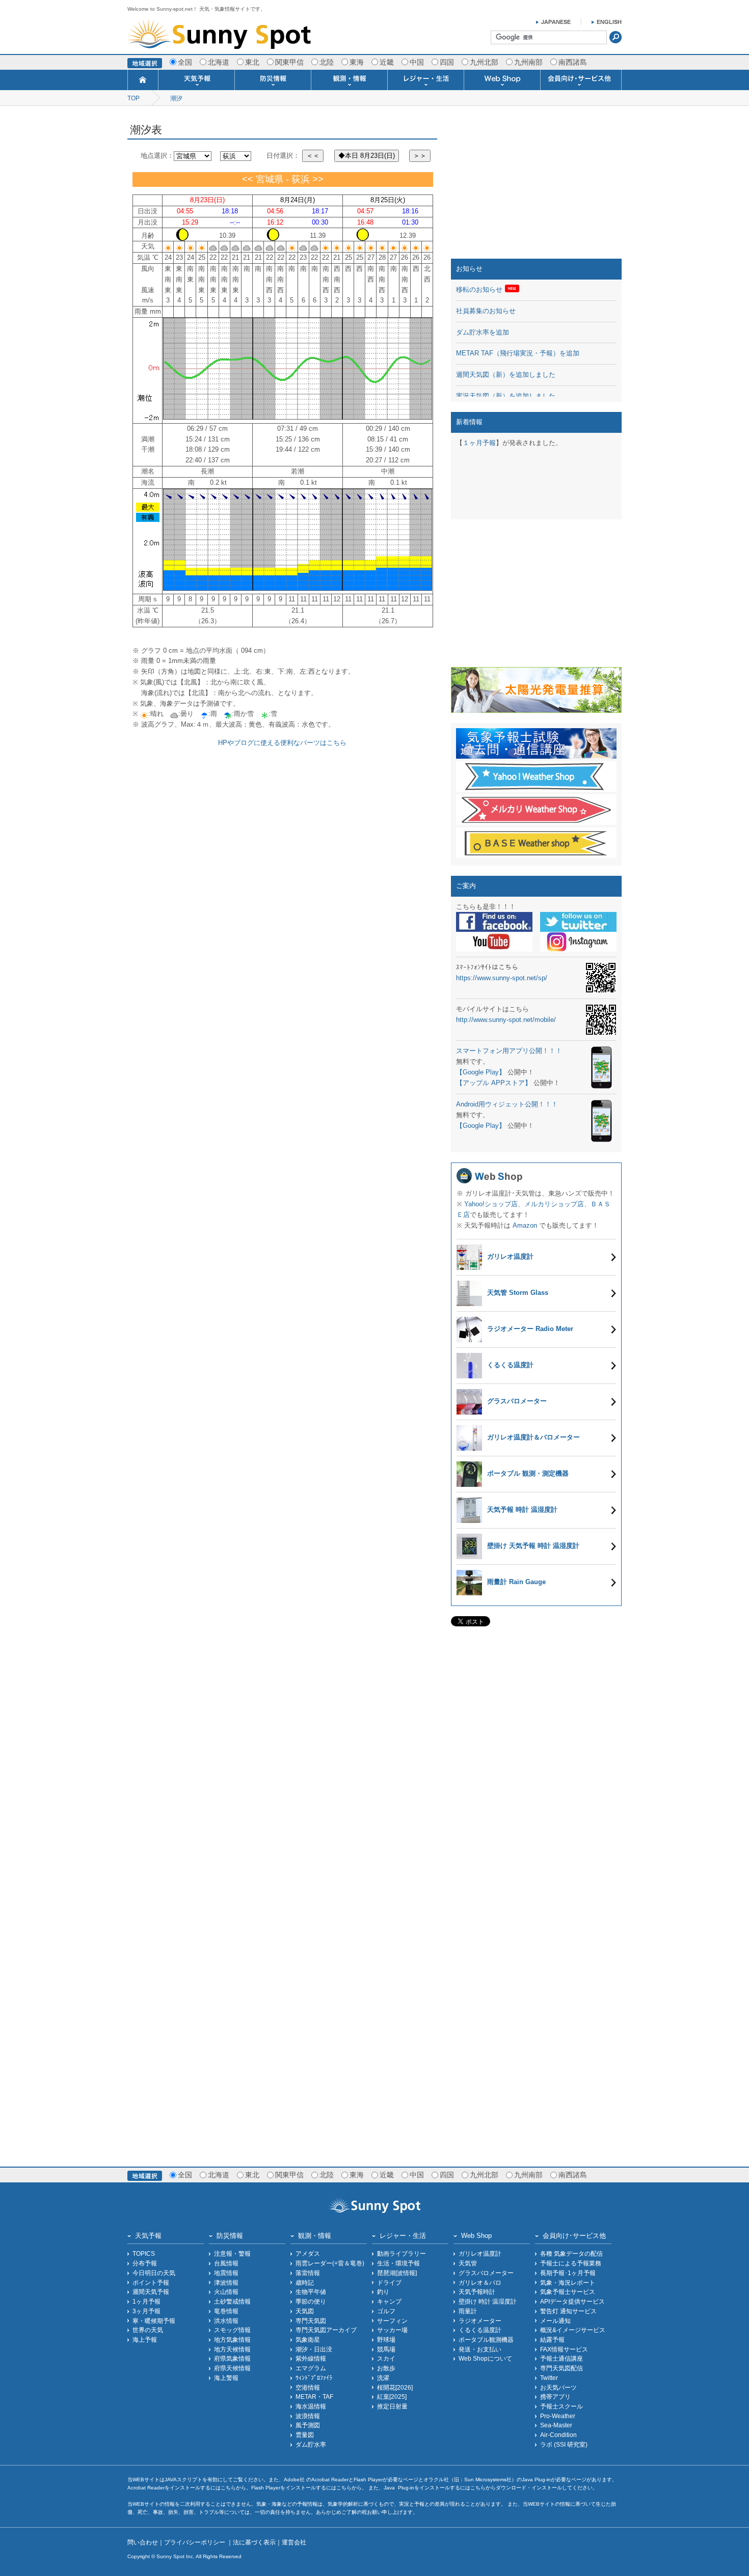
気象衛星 (308, 2339)
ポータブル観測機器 (486, 2339)
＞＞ (420, 156)
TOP (133, 98)
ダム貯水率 (311, 2444)
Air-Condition (558, 2435)
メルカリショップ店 (554, 1204)
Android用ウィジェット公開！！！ (507, 1104)
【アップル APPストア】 (494, 1083)
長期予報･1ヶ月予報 (568, 2273)
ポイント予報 (151, 2282)
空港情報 (308, 2387)
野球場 (386, 2339)
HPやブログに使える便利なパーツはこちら (282, 743)
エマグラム (311, 2368)
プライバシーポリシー (195, 2542)
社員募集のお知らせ (486, 311)
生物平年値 (311, 2292)
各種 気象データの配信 (571, 2253)
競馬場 (386, 2349)
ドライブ (389, 2282)
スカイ (386, 2358)
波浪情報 (308, 2416)
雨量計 (468, 2311)
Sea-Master (556, 2425)
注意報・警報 (232, 2253)
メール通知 (555, 2321)
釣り (383, 2292)
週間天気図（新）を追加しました (506, 375)
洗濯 (383, 2378)
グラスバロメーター (486, 2273)
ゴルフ (386, 2311)
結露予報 (552, 2339)
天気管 (468, 2263)
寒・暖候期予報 (154, 2321)
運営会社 (294, 2542)
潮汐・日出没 (314, 2349)
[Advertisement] (536, 185)
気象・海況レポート (568, 2282)
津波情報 (226, 2282)
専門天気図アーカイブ (326, 2330)
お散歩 (386, 2368)
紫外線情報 (311, 2358)
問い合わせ (143, 2542)
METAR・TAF (314, 2397)
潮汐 (176, 98)
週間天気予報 (151, 2292)
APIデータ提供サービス (572, 2301)
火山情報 (226, 2292)
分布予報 (145, 2263)
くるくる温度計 (480, 2330)
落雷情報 (308, 2273)
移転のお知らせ (479, 289)
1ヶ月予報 (146, 2301)
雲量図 (305, 2435)
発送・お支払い (480, 2349)
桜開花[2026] (395, 2387)
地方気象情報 (232, 2339)
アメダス (308, 2253)
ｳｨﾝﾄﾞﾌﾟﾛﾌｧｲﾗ (314, 2378)
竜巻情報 (226, 2311)
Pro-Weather (558, 2416)
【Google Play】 (481, 1072)
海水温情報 (311, 2406)
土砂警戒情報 (232, 2301)
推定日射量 (392, 2406)
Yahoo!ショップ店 (491, 1204)
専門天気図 (311, 2321)
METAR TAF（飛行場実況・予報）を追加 (518, 353)
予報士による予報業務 (571, 2263)
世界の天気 (148, 2330)
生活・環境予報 (398, 2263)
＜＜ (313, 156)
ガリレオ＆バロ (480, 2282)
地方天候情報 (232, 2349)
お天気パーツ (558, 2387)
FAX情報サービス (564, 2349)
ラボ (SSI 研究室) (564, 2444)
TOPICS (144, 2253)
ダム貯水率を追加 (483, 332)
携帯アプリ (555, 2397)
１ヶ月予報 (479, 443)
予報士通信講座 (561, 2358)
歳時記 (305, 2282)
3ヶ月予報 (146, 2311)
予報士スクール (561, 2406)
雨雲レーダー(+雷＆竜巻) (330, 2263)
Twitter (549, 2378)
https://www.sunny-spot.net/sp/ (502, 978)
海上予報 (145, 2339)
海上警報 (226, 2378)
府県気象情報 (232, 2358)
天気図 (305, 2311)
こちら (228, 2488)
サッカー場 (392, 2330)
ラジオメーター (480, 2321)
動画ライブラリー (402, 2253)
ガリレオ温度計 (480, 2253)
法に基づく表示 (254, 2542)
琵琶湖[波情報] (397, 2273)
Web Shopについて (485, 2358)
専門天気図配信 (561, 2368)
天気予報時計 (477, 2292)
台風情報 (226, 2263)
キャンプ (389, 2301)
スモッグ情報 (232, 2330)
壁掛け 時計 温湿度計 (488, 2301)
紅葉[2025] (392, 2397)
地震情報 (226, 2273)
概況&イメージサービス (573, 2330)
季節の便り (311, 2301)
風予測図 (308, 2425)
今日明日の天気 (154, 2273)
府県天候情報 (232, 2368)
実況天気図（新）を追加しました (506, 396)
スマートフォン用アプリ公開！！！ (509, 1051)
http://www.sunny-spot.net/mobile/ (506, 1020)
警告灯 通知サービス (568, 2311)
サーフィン (392, 2321)
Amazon (525, 1225)
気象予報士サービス (568, 2292)
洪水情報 (226, 2321)
